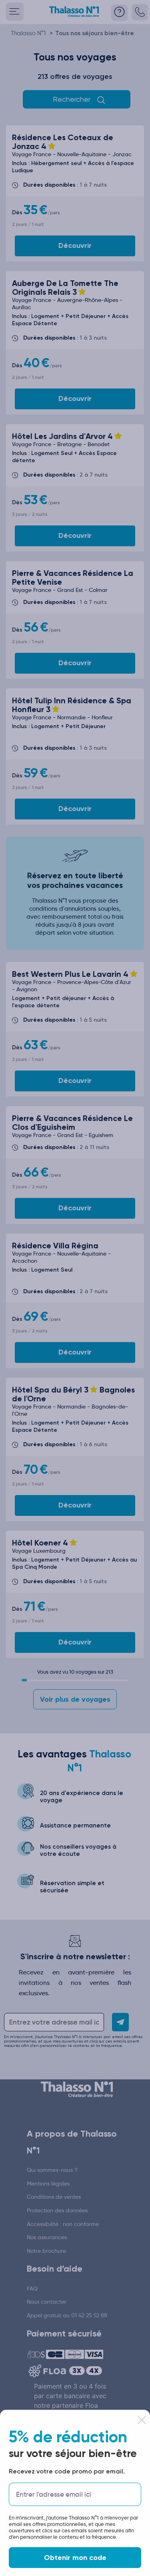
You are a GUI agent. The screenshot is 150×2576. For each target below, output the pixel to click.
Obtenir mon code (75, 2558)
